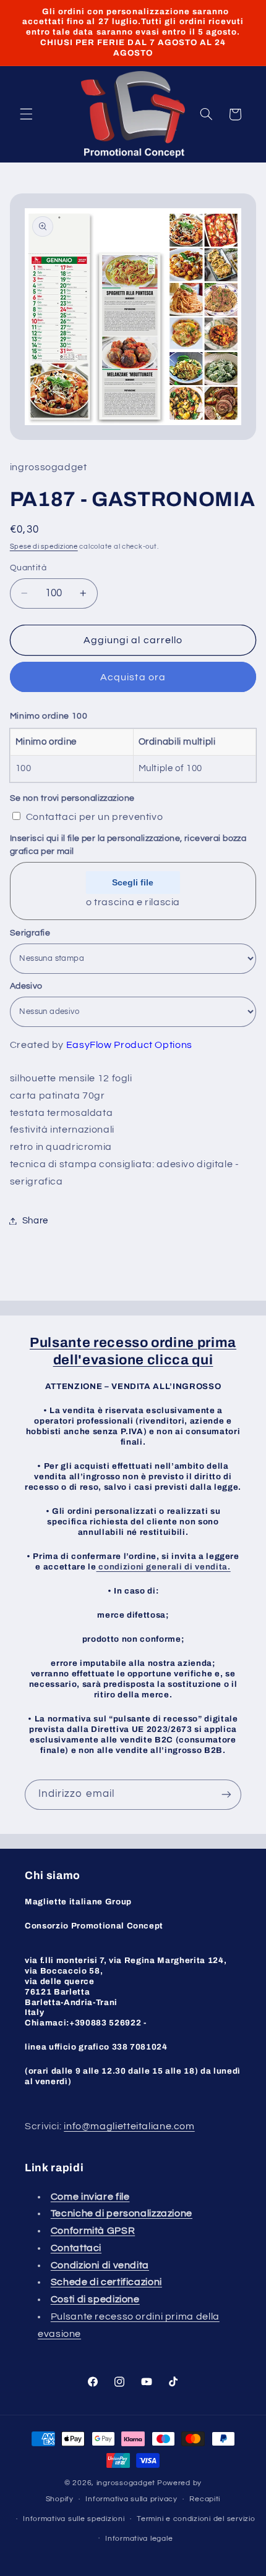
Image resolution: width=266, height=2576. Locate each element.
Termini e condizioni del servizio (196, 2519)
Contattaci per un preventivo (95, 817)
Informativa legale (139, 2539)
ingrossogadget (126, 2483)
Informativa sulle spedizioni (74, 2519)
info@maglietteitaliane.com (129, 2126)
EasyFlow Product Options (129, 1045)
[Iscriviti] (226, 1795)
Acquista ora (133, 677)
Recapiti (205, 2499)
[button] (26, 114)
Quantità (28, 568)
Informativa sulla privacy (131, 2499)
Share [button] (35, 1221)
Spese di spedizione (44, 547)
